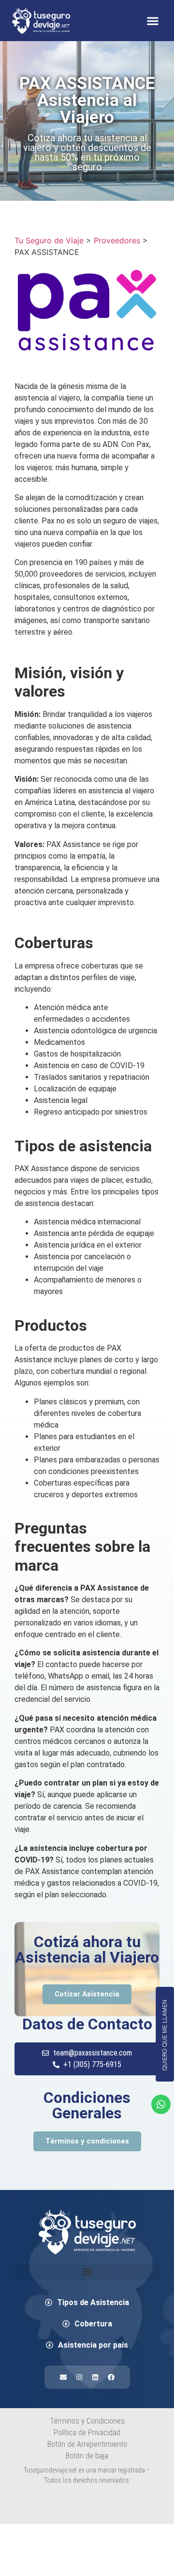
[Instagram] (79, 2377)
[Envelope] (63, 2377)
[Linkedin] (95, 2377)
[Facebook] (111, 2377)
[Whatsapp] (161, 2104)
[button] (152, 21)
